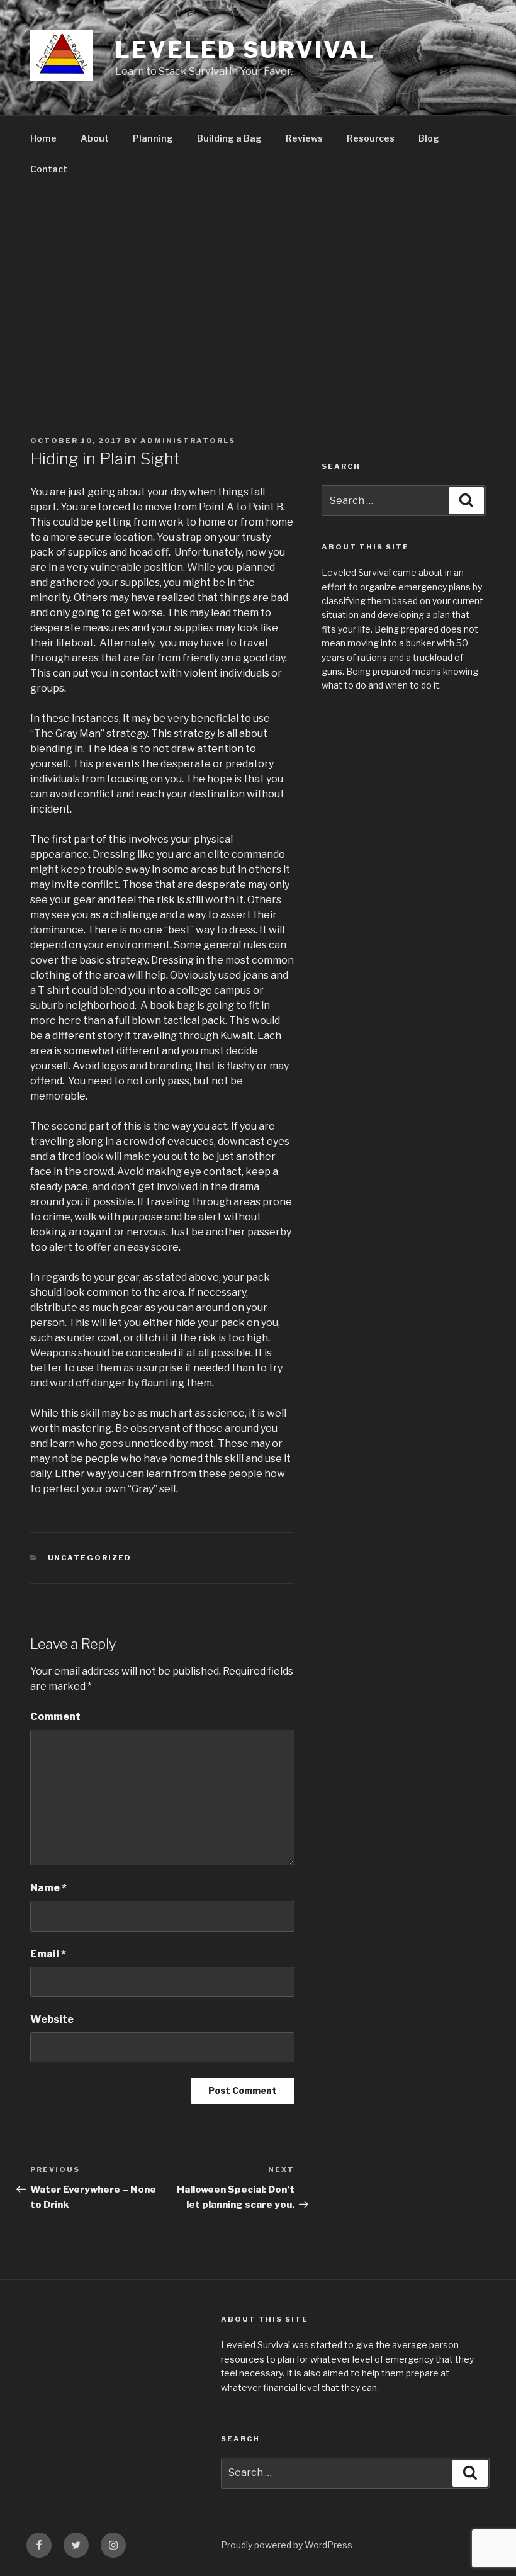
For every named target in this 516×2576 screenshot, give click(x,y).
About (95, 138)
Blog (429, 138)
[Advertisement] (258, 286)
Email (48, 1954)
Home (43, 138)
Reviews (304, 138)
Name (48, 1888)
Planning (153, 138)
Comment (55, 1717)
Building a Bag (229, 138)
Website (52, 2019)
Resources (371, 138)
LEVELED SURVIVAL (245, 50)
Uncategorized (90, 1558)
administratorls (188, 441)
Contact (49, 169)
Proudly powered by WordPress (287, 2545)
